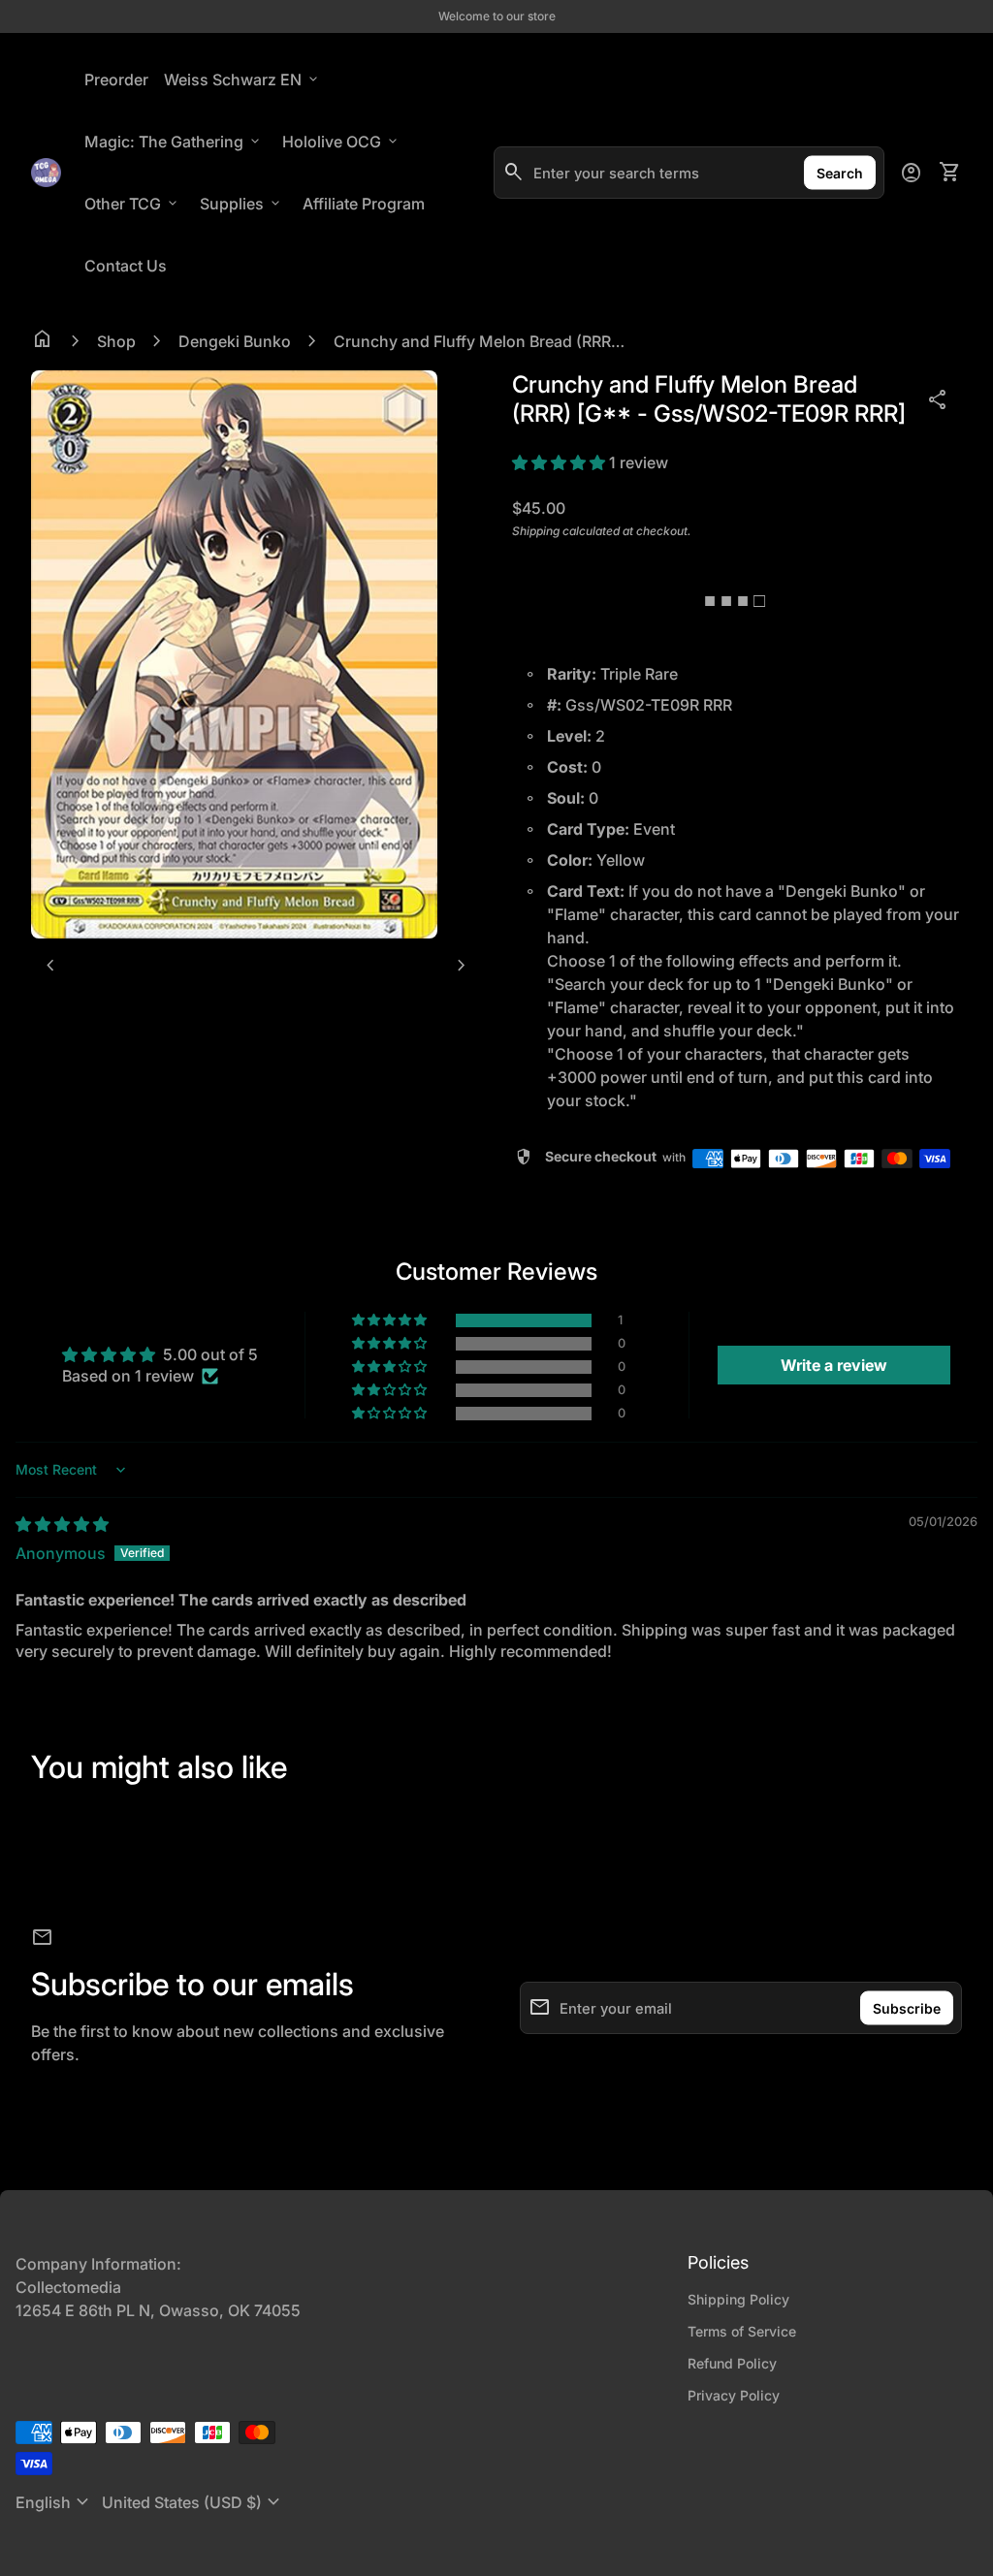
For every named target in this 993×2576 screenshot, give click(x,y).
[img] (62, 1524)
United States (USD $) (193, 2502)
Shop (116, 341)
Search (840, 173)
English (55, 2502)
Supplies (241, 204)
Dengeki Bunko (235, 341)
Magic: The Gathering (174, 142)
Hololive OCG (341, 142)
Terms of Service (742, 2331)
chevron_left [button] (50, 966)
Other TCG (132, 204)
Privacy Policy (734, 2395)
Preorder (116, 80)
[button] (561, 462)
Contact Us (126, 266)
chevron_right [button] (462, 966)
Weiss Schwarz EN (242, 80)
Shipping (536, 531)
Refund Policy (732, 2363)
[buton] (55, 2502)
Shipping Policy (738, 2299)
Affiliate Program (368, 203)
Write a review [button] (834, 1365)
